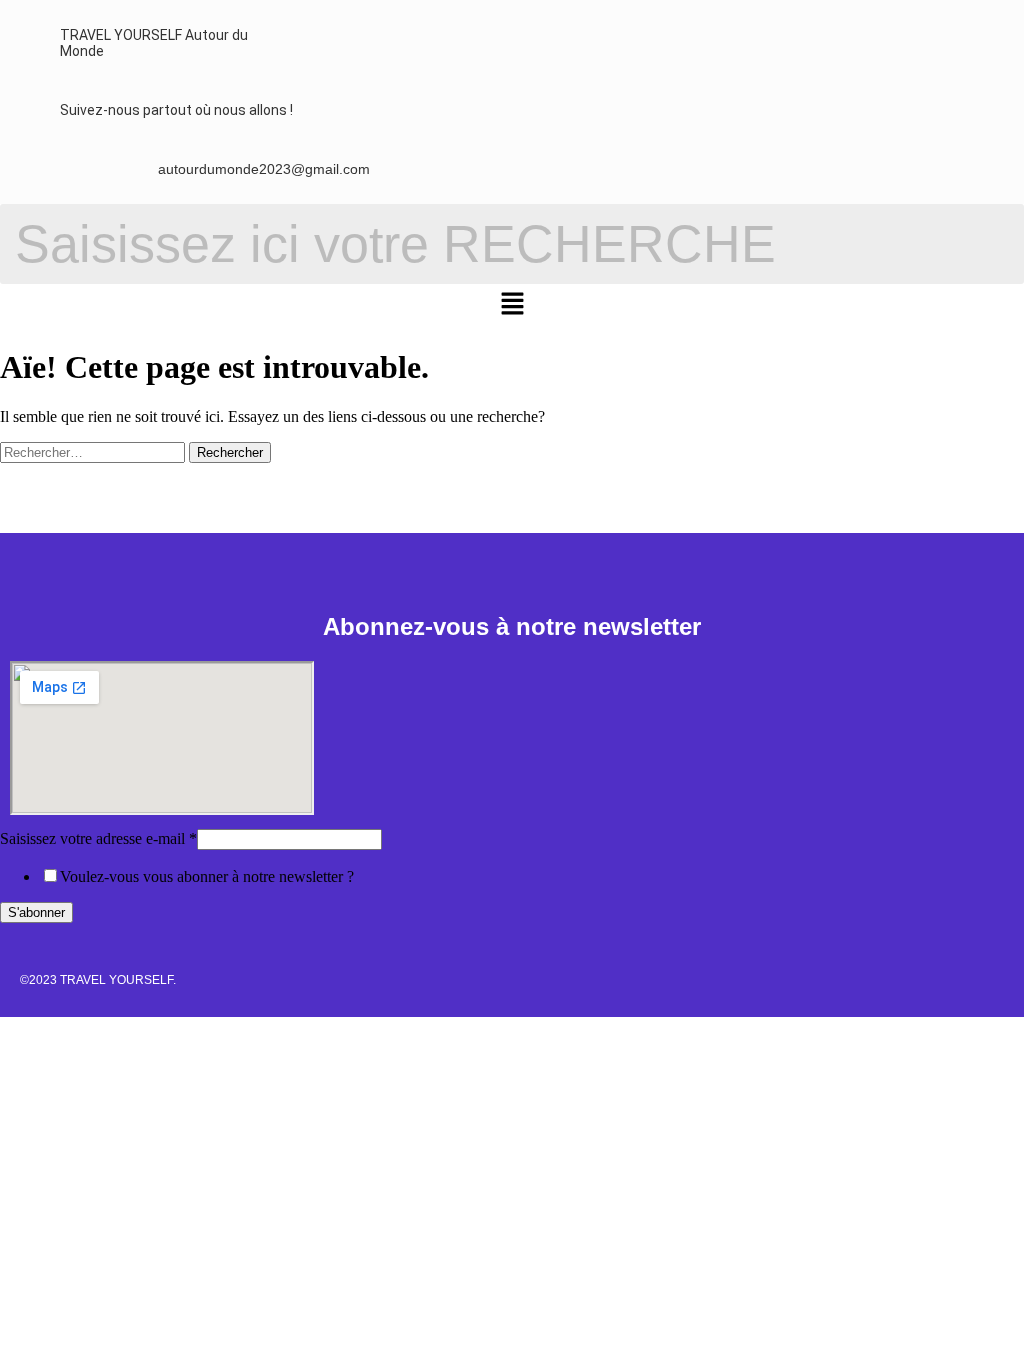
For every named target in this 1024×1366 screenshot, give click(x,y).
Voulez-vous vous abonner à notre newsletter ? (207, 876)
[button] (512, 306)
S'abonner (36, 912)
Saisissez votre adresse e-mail (98, 838)
